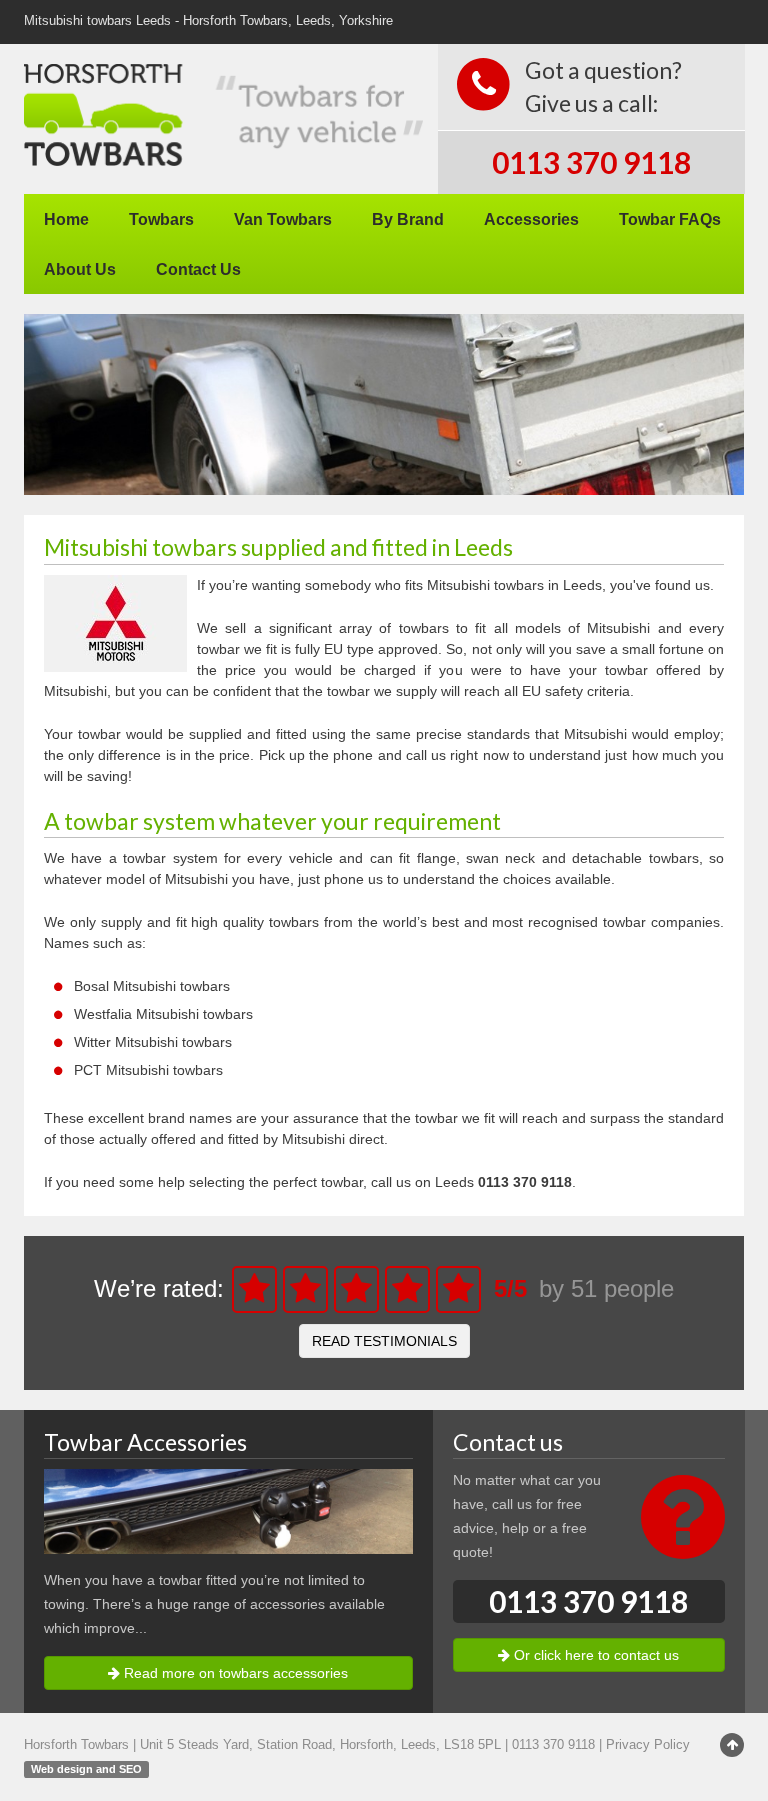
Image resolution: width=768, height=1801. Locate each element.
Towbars (161, 219)
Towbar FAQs (670, 219)
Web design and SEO (86, 1769)
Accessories (531, 219)
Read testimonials (384, 1341)
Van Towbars (283, 219)
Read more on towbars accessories (234, 1673)
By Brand (408, 219)
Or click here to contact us (594, 1655)
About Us (80, 269)
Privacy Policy (648, 1745)
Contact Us (198, 269)
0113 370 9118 (591, 162)
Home (66, 219)
